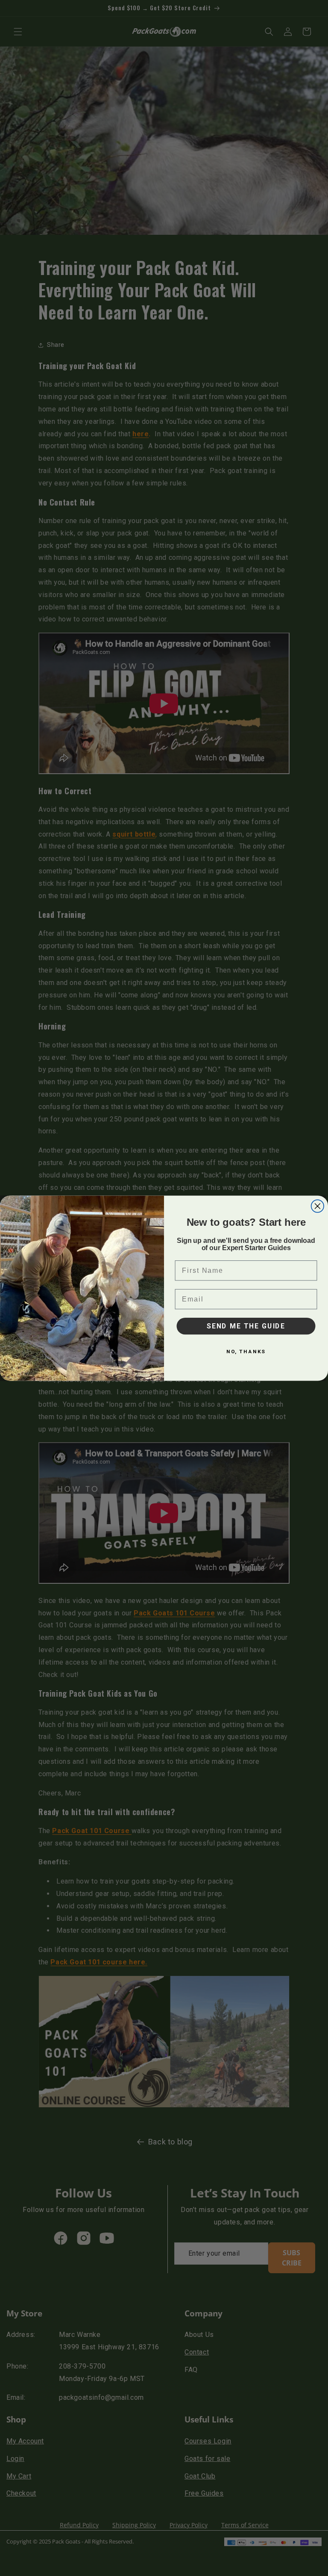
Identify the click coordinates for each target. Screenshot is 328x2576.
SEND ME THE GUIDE (246, 1326)
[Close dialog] (318, 1206)
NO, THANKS (246, 1351)
